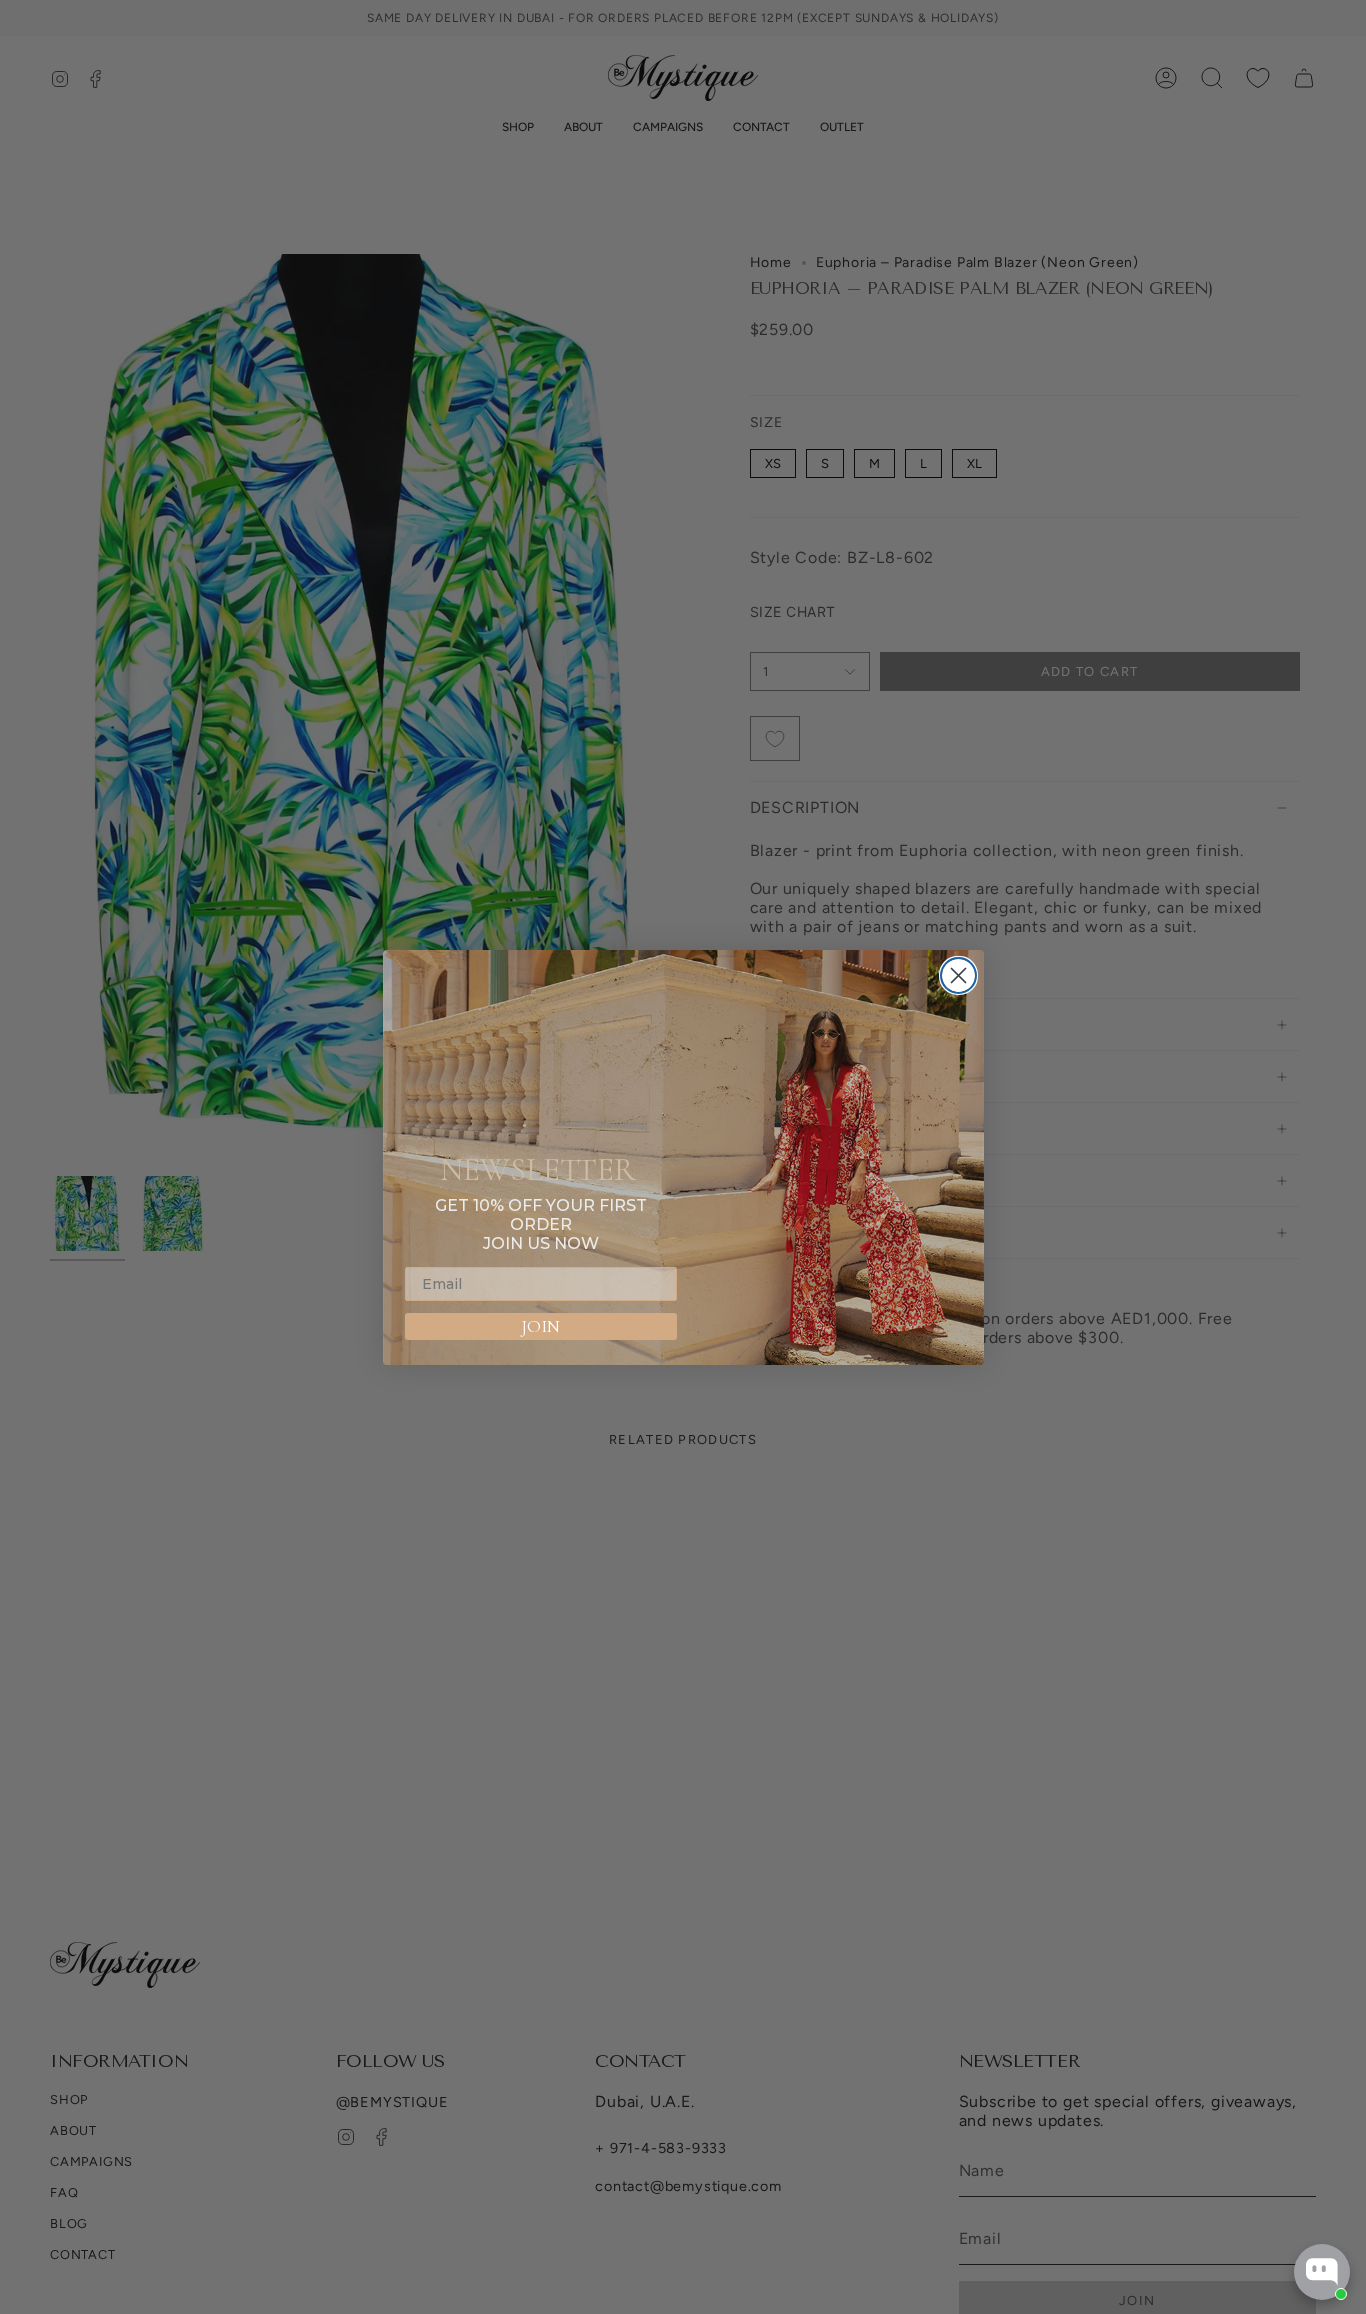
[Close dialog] (958, 975)
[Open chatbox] (1322, 2272)
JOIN (540, 1326)
